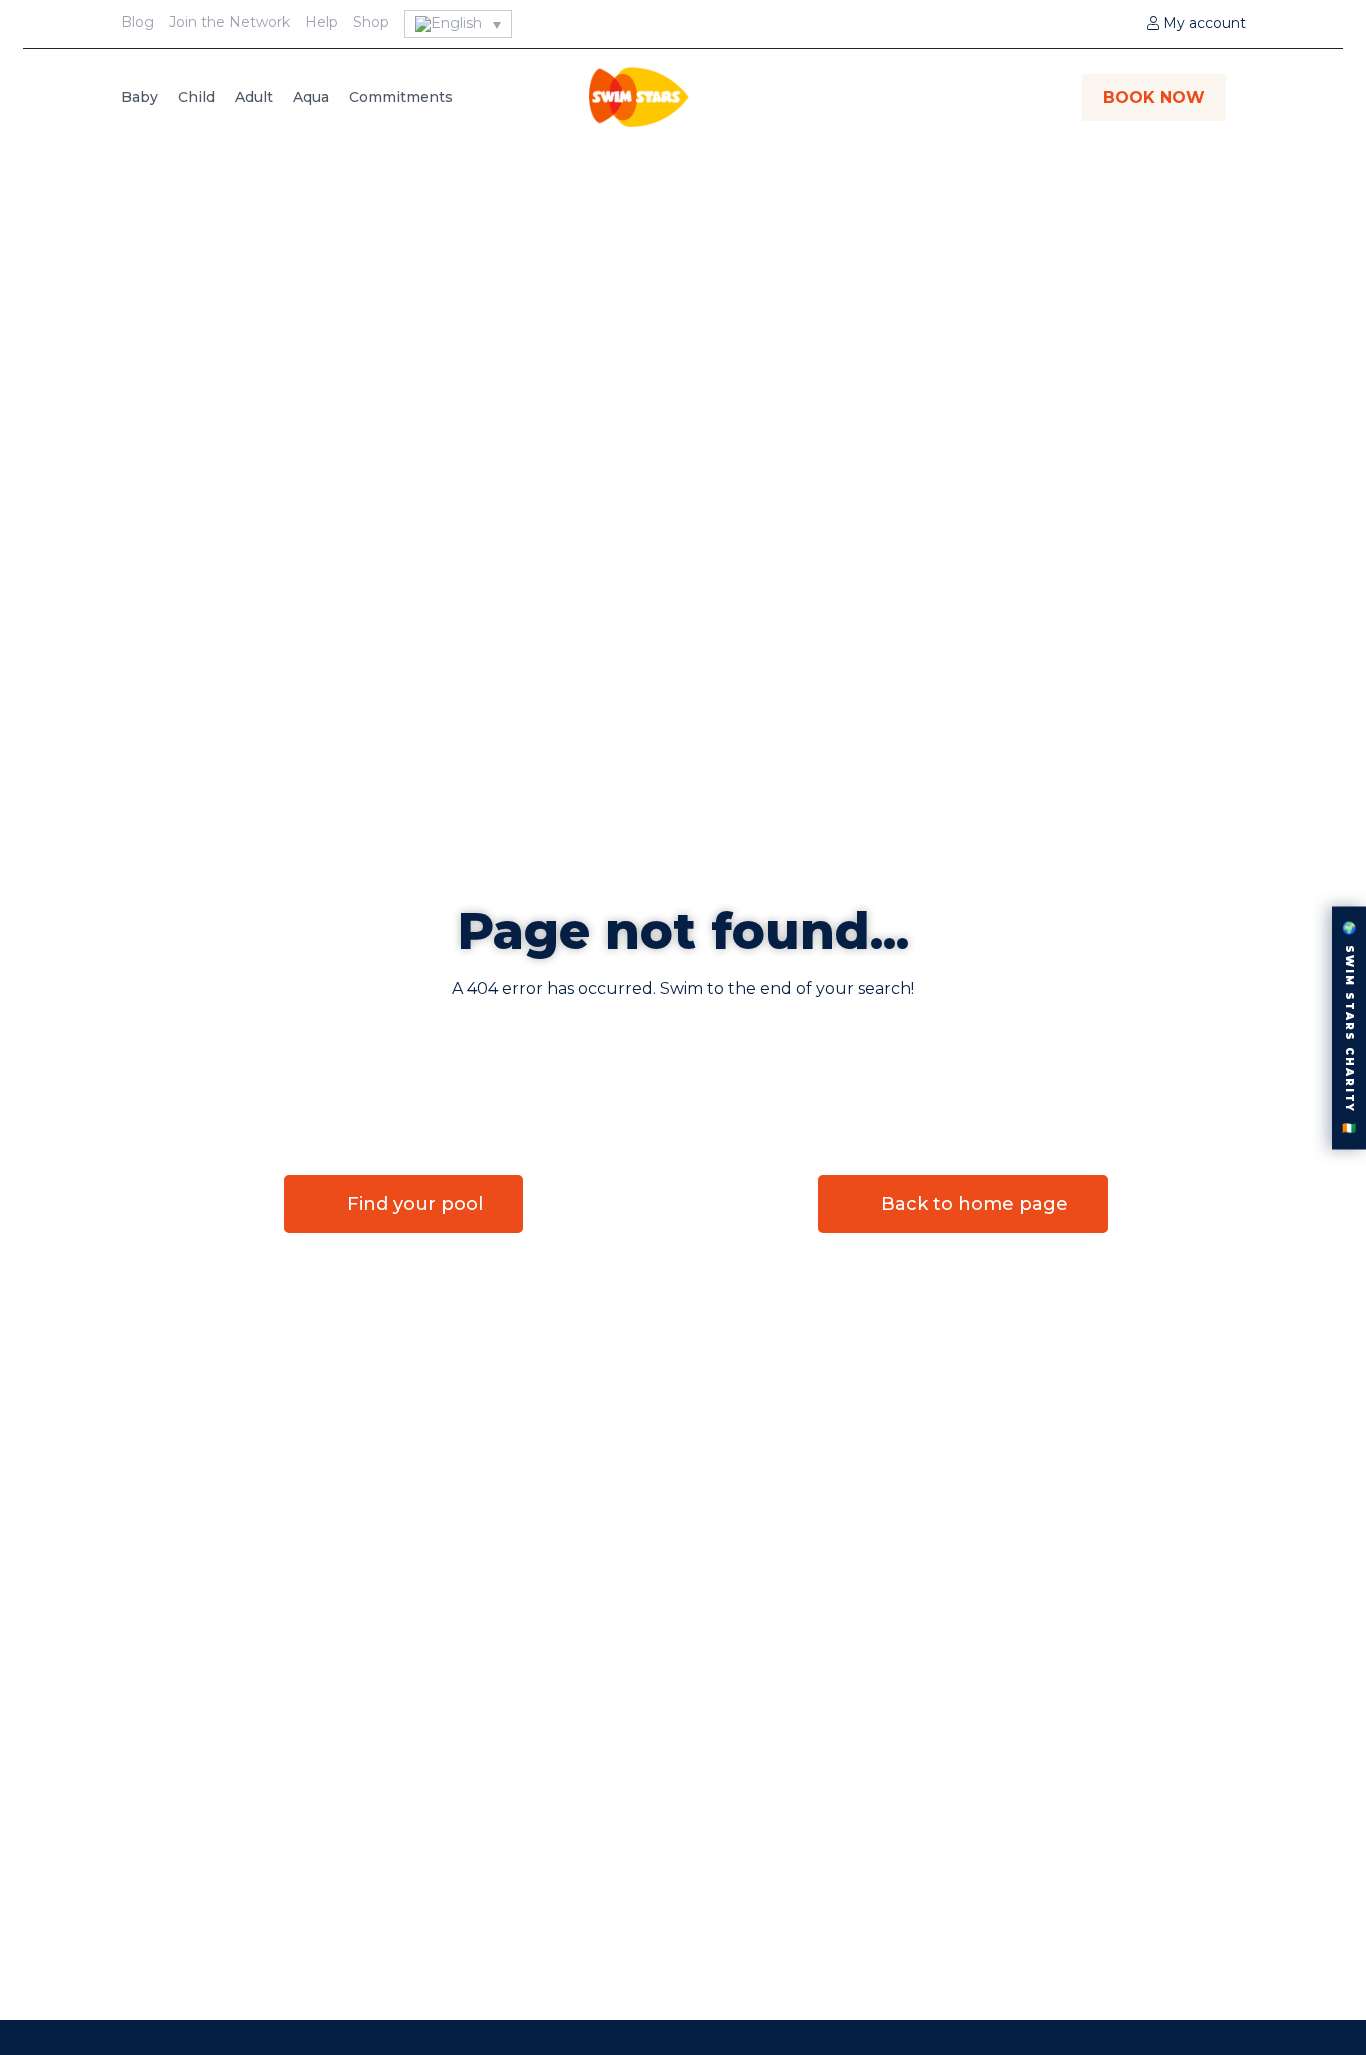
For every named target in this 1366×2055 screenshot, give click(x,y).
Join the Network (229, 22)
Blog (137, 22)
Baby (139, 97)
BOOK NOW (1154, 97)
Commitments (401, 97)
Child (196, 97)
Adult (254, 97)
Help (321, 22)
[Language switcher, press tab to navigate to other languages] (458, 24)
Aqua (311, 97)
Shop (371, 22)
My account (1202, 23)
